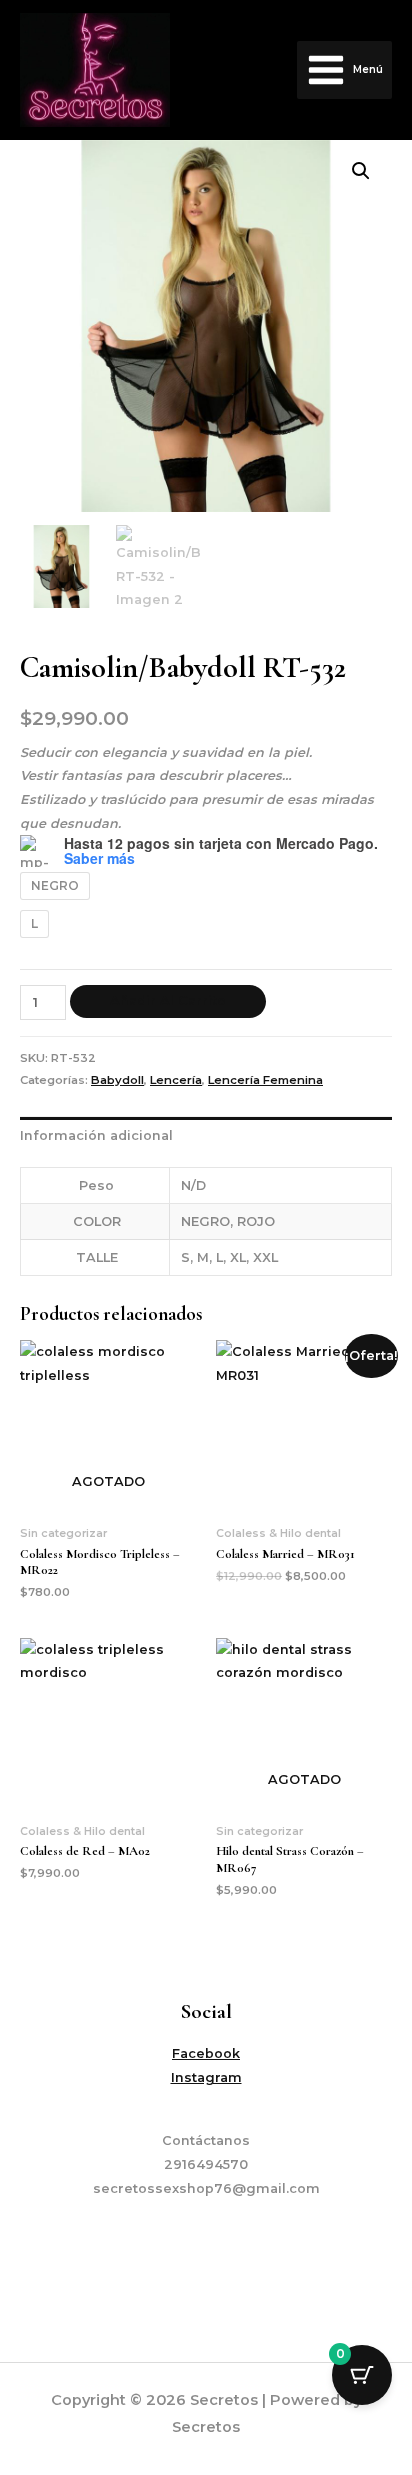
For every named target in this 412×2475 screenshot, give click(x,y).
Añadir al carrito (168, 1000)
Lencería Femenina (265, 1080)
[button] (361, 171)
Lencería (176, 1080)
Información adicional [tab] (96, 1135)
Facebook (206, 2053)
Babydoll (117, 1080)
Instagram (206, 2077)
